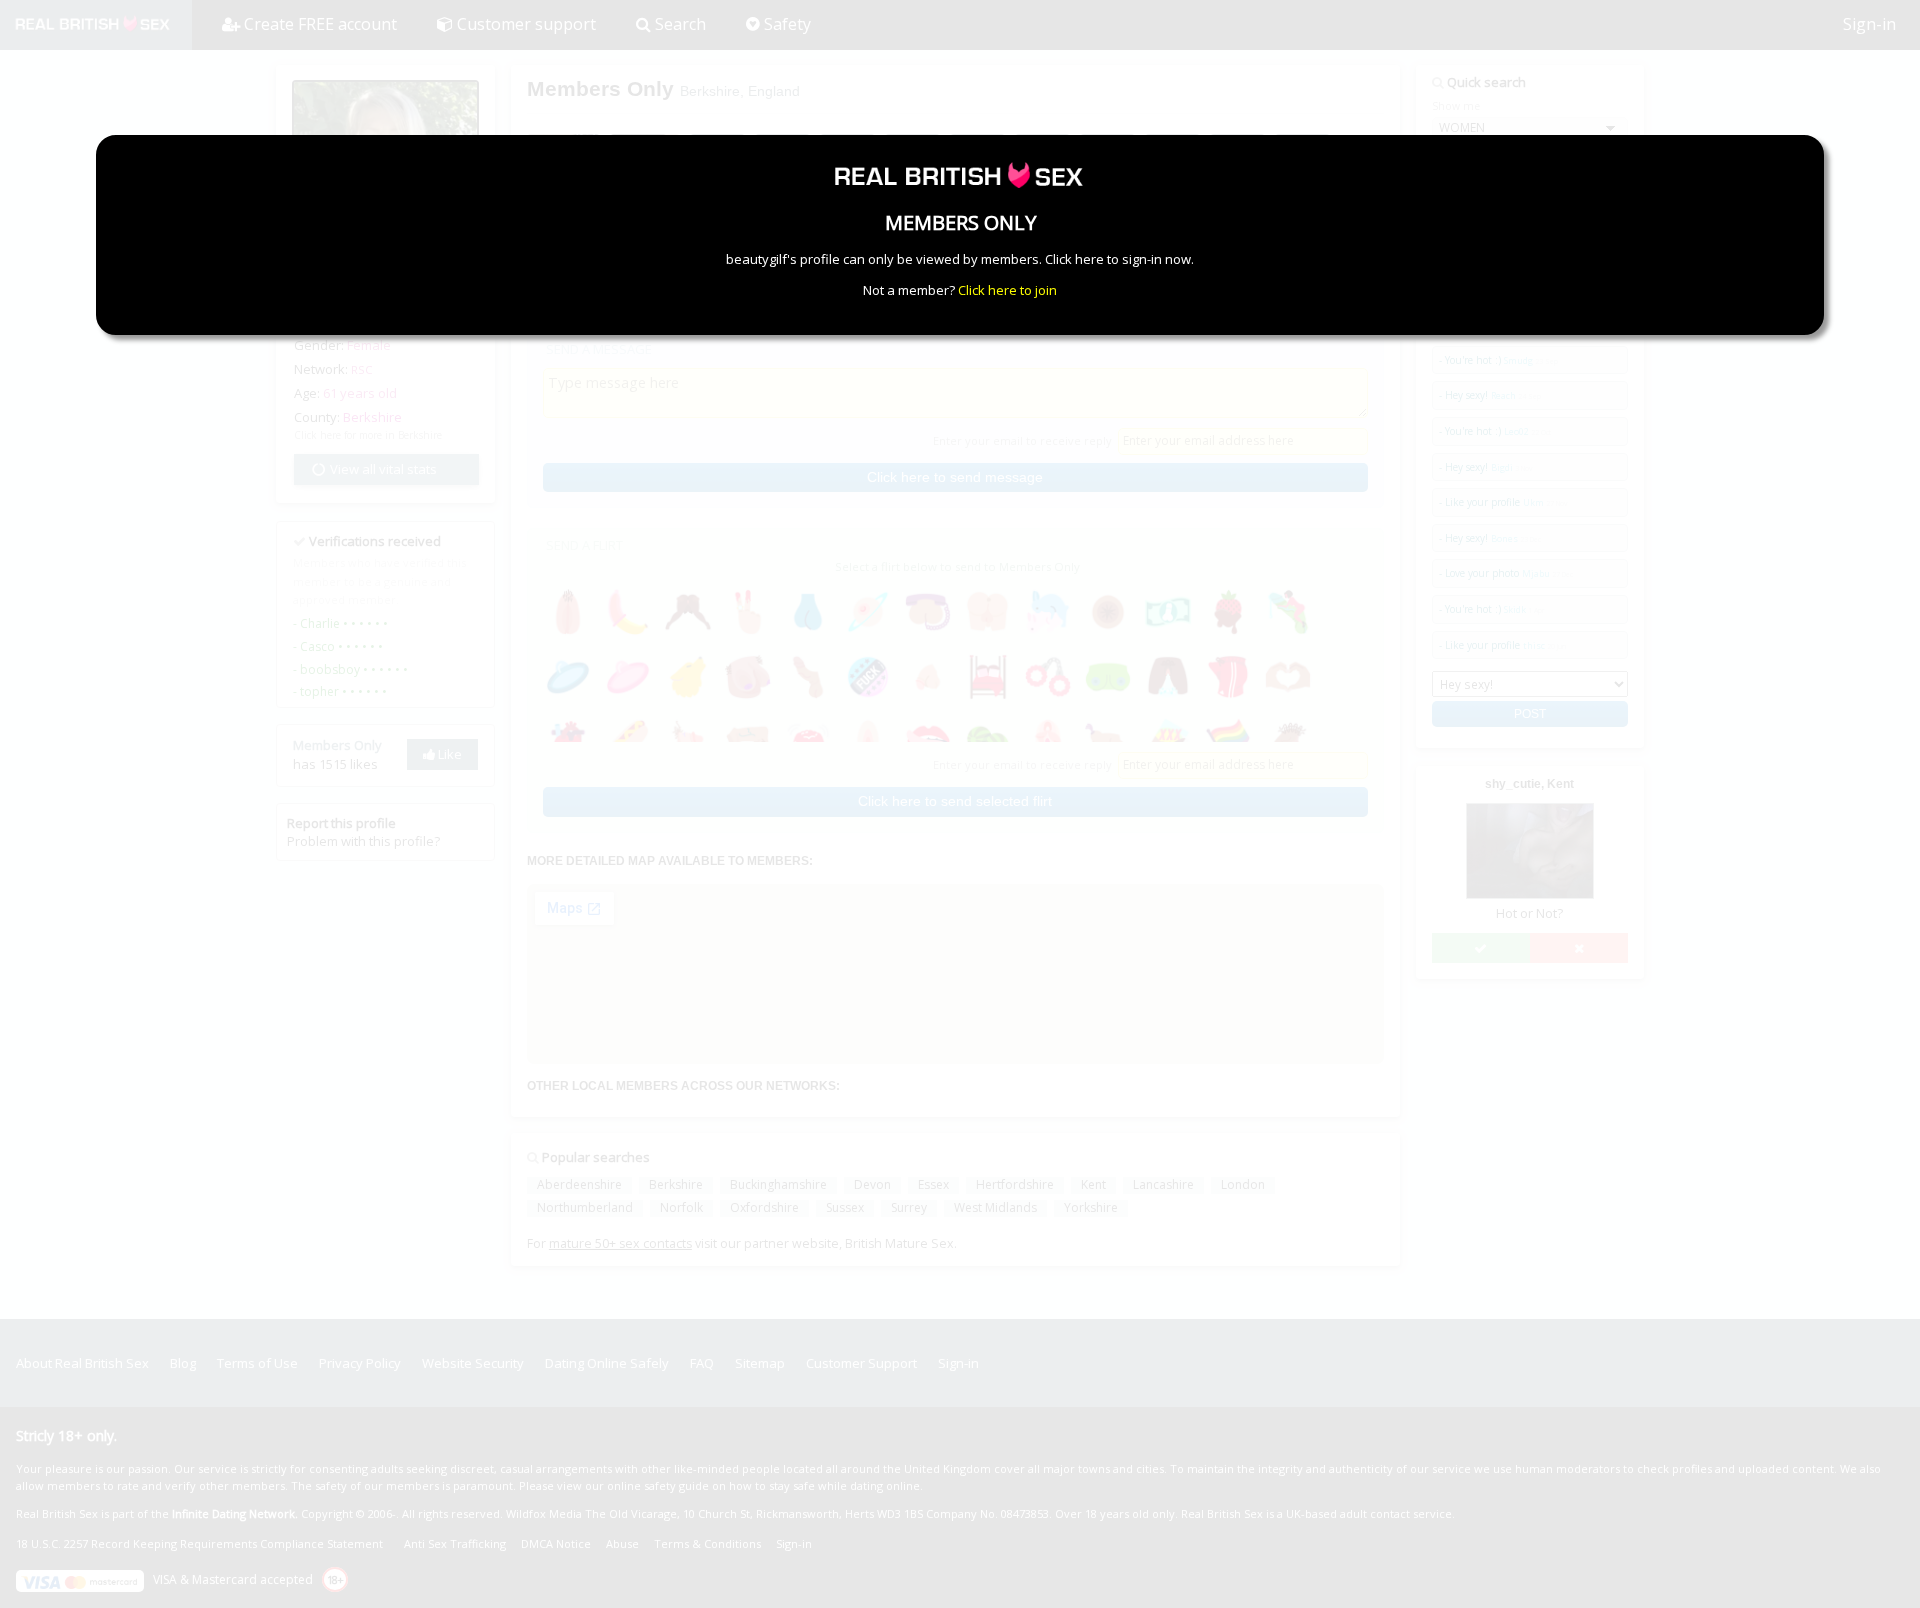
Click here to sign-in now (1118, 259)
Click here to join (1007, 290)
